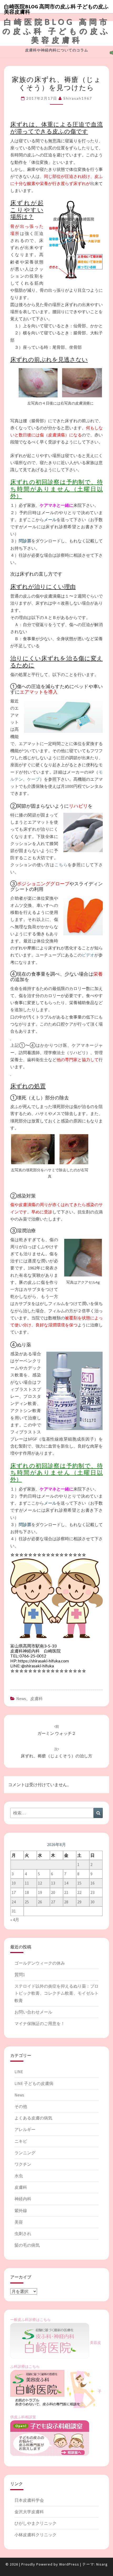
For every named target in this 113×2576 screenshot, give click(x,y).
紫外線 (21, 2211)
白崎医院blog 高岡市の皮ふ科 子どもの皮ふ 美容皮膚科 (56, 8)
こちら (61, 865)
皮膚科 (37, 1698)
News (21, 1698)
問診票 (25, 541)
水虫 (19, 2176)
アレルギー (25, 2129)
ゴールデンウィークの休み (40, 1963)
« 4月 (15, 1920)
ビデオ (88, 955)
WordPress (69, 2564)
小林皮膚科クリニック (35, 2535)
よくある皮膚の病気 (33, 2118)
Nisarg (102, 2564)
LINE (19, 2072)
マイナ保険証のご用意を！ (40, 2023)
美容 (19, 2222)
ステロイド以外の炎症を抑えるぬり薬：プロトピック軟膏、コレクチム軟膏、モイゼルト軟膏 (56, 1993)
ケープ (33, 779)
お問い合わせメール (33, 2012)
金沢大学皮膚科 (29, 2512)
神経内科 (23, 2199)
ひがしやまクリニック (35, 2523)
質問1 (20, 1975)
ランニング (25, 2153)
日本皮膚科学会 (29, 2500)
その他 (21, 2106)
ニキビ (21, 2141)
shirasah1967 (78, 98)
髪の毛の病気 (27, 2245)
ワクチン (23, 2164)
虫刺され (23, 2234)
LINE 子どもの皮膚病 (34, 2083)
